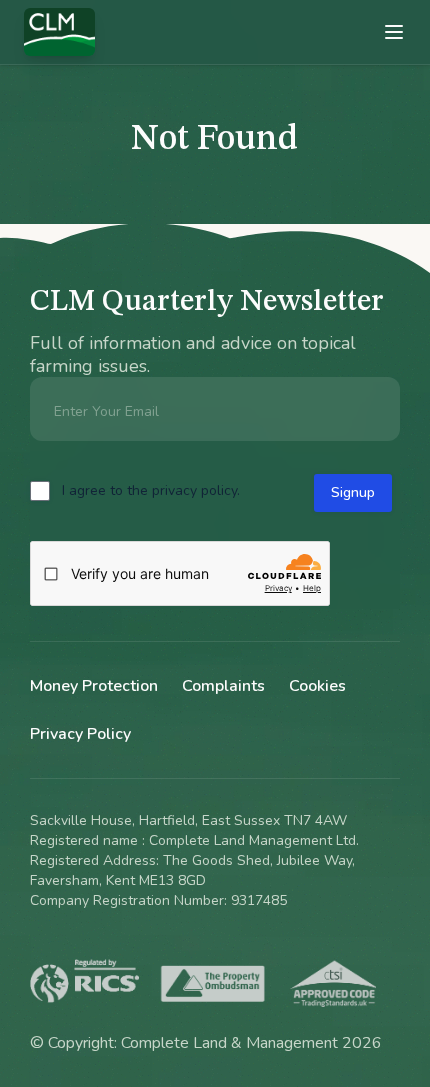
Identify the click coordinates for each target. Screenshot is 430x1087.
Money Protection (94, 686)
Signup (353, 492)
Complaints (223, 686)
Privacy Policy (80, 734)
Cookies (317, 686)
